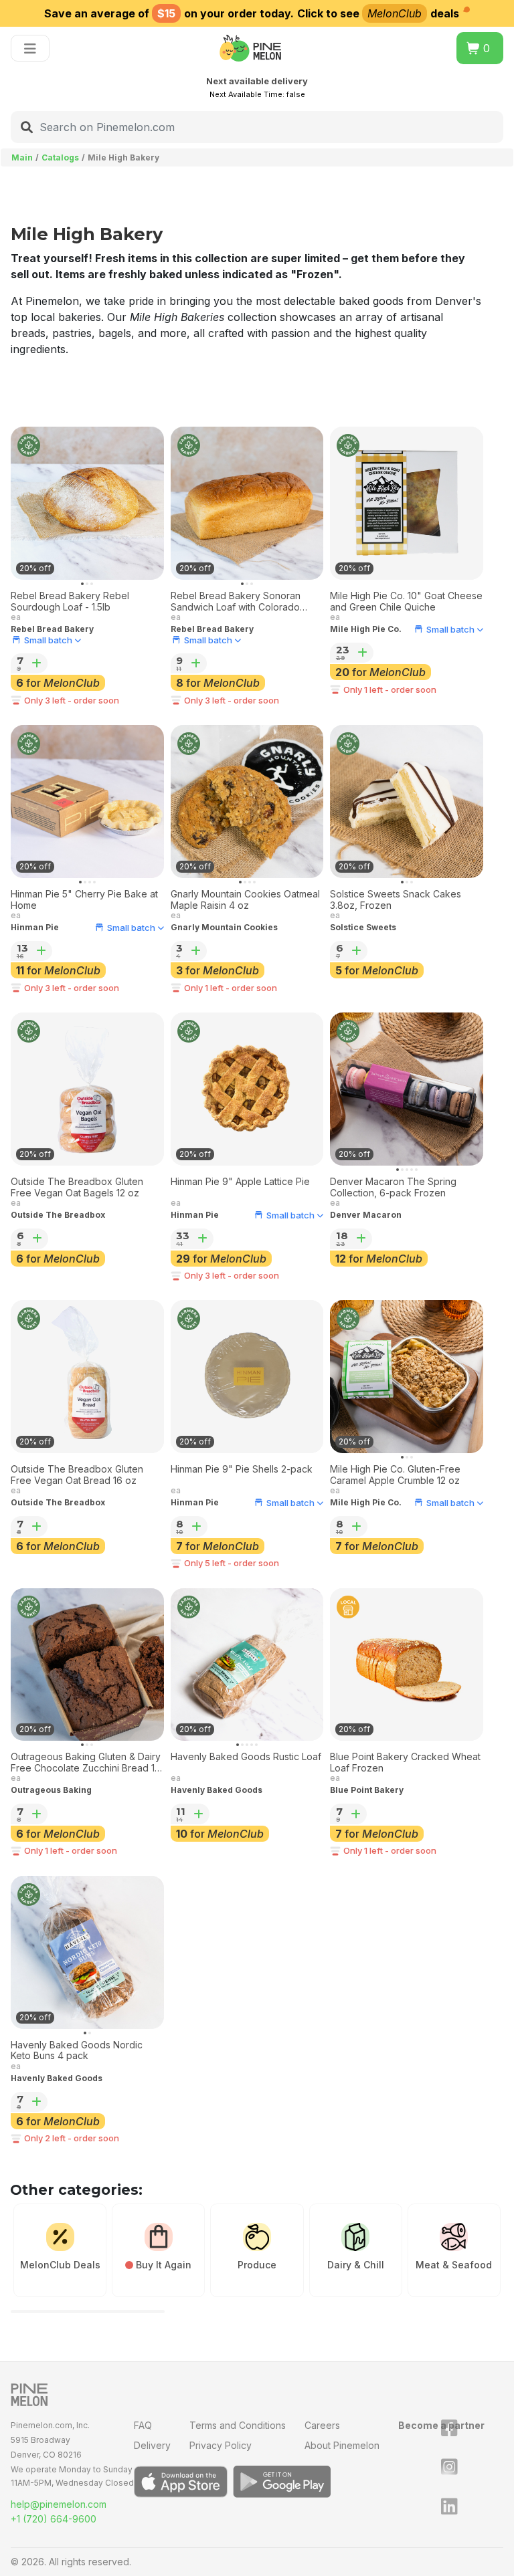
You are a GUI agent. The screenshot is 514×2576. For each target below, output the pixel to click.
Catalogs (60, 157)
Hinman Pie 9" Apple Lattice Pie (240, 1182)
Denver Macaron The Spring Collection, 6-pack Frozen (393, 1187)
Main (22, 157)
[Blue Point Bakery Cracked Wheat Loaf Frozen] (407, 1665)
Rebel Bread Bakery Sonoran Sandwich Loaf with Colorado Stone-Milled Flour (236, 602)
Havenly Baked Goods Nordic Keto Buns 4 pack (77, 2051)
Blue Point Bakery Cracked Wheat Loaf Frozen (405, 1762)
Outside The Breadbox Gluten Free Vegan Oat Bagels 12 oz (77, 1187)
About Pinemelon (342, 2445)
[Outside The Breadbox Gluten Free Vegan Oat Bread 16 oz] (87, 1377)
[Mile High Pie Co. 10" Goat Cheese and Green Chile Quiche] (407, 503)
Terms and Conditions (238, 2425)
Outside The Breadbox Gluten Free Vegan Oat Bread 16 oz (77, 1475)
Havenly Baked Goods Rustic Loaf (246, 1757)
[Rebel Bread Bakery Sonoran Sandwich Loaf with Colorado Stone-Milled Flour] (247, 503)
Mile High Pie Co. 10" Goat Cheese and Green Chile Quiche (406, 602)
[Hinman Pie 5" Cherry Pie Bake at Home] (87, 801)
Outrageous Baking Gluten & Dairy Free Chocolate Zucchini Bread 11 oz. (86, 1763)
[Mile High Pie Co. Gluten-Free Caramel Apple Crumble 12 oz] (407, 1377)
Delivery (152, 2445)
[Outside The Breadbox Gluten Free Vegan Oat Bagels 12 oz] (87, 1089)
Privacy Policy (221, 2445)
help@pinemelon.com (59, 2504)
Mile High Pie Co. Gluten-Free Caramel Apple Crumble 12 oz (395, 1475)
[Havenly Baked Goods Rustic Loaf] (247, 1665)
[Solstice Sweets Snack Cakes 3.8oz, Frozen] (407, 801)
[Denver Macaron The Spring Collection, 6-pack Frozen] (407, 1089)
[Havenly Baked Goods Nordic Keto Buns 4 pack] (87, 1952)
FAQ (143, 2425)
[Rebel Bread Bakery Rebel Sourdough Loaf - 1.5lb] (87, 503)
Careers (322, 2425)
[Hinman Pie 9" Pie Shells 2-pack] (247, 1377)
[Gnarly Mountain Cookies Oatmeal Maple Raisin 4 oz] (247, 801)
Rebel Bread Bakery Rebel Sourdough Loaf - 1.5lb (70, 602)
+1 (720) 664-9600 (54, 2519)
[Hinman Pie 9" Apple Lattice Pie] (247, 1089)
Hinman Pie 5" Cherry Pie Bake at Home (84, 900)
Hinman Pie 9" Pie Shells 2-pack (242, 1469)
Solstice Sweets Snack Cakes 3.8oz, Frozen (396, 900)
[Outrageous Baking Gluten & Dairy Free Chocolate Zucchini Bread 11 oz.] (87, 1665)
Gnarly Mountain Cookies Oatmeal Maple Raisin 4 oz (245, 900)
